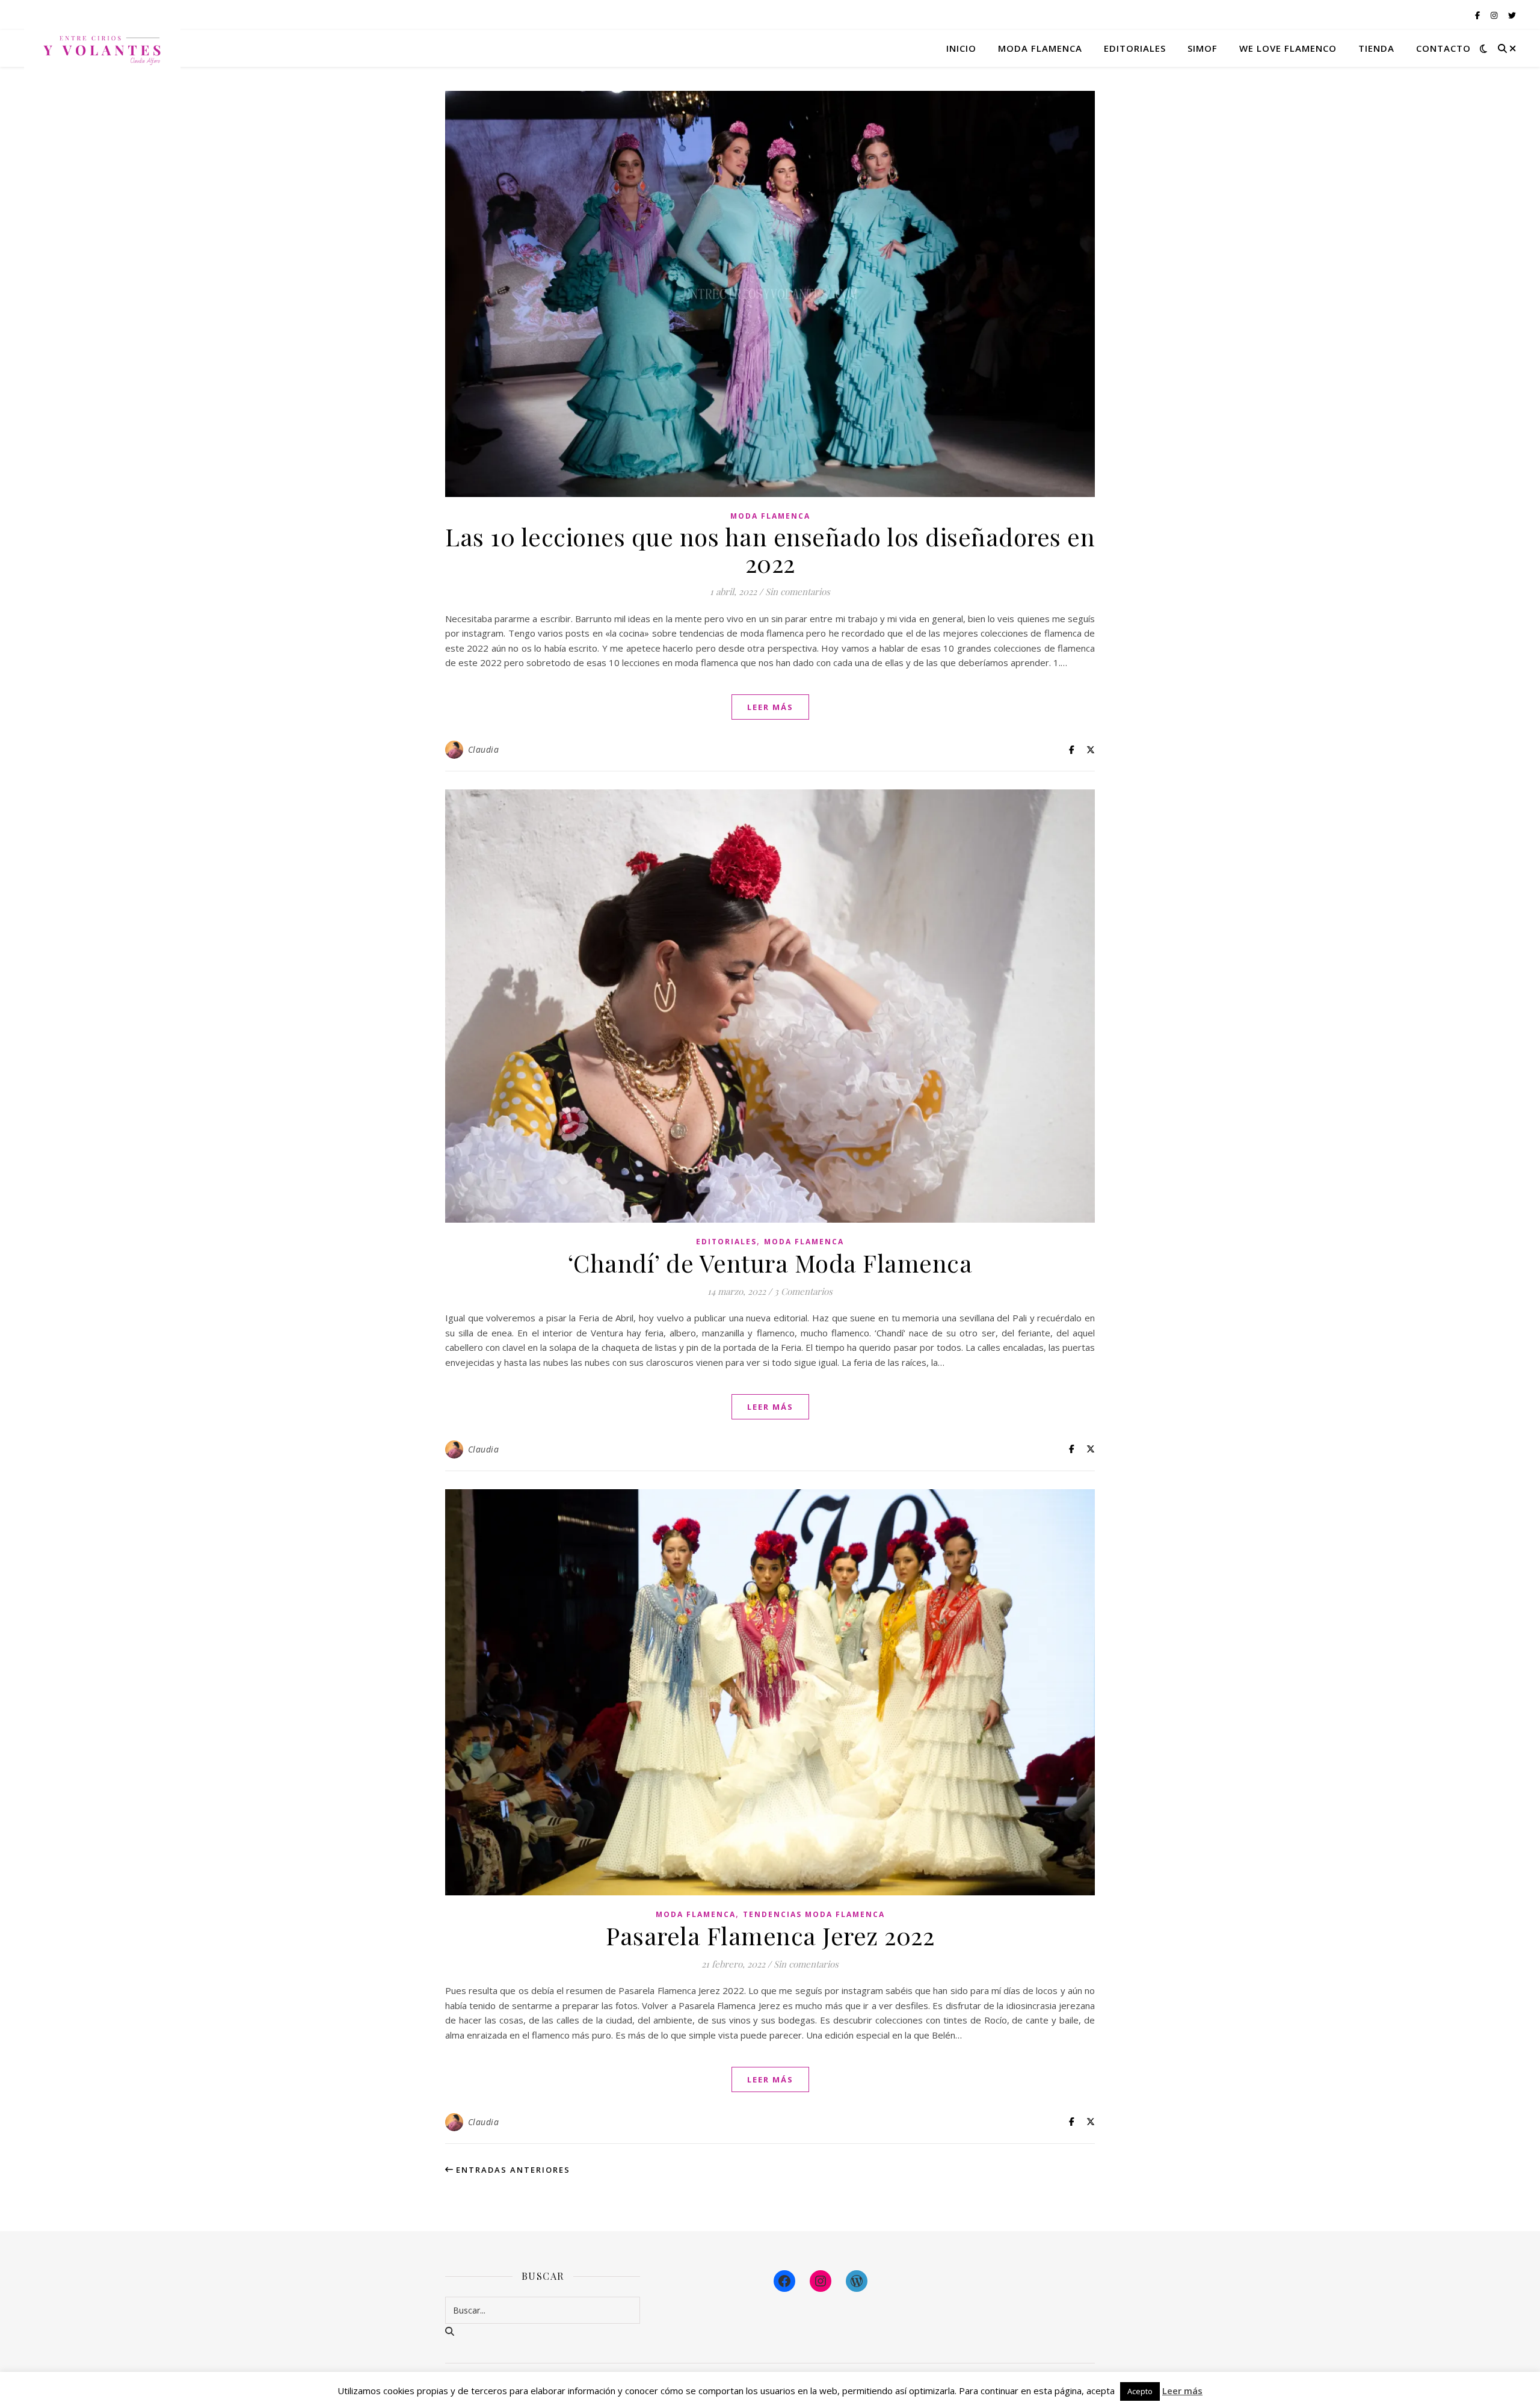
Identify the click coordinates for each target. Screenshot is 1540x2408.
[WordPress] (857, 2281)
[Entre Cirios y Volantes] (102, 48)
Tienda (1376, 48)
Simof (1203, 48)
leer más (770, 707)
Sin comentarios (798, 591)
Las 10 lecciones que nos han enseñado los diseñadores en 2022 (770, 550)
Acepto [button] (1140, 2391)
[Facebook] (784, 2281)
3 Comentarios (803, 1291)
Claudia (484, 749)
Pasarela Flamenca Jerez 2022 (770, 1935)
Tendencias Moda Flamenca (814, 1914)
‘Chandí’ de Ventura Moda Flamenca (770, 1263)
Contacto (1443, 48)
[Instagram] (821, 2281)
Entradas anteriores (512, 2170)
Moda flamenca (1040, 48)
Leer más (1182, 2391)
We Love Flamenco (1288, 48)
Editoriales (1135, 48)
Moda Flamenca (770, 516)
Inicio (961, 48)
